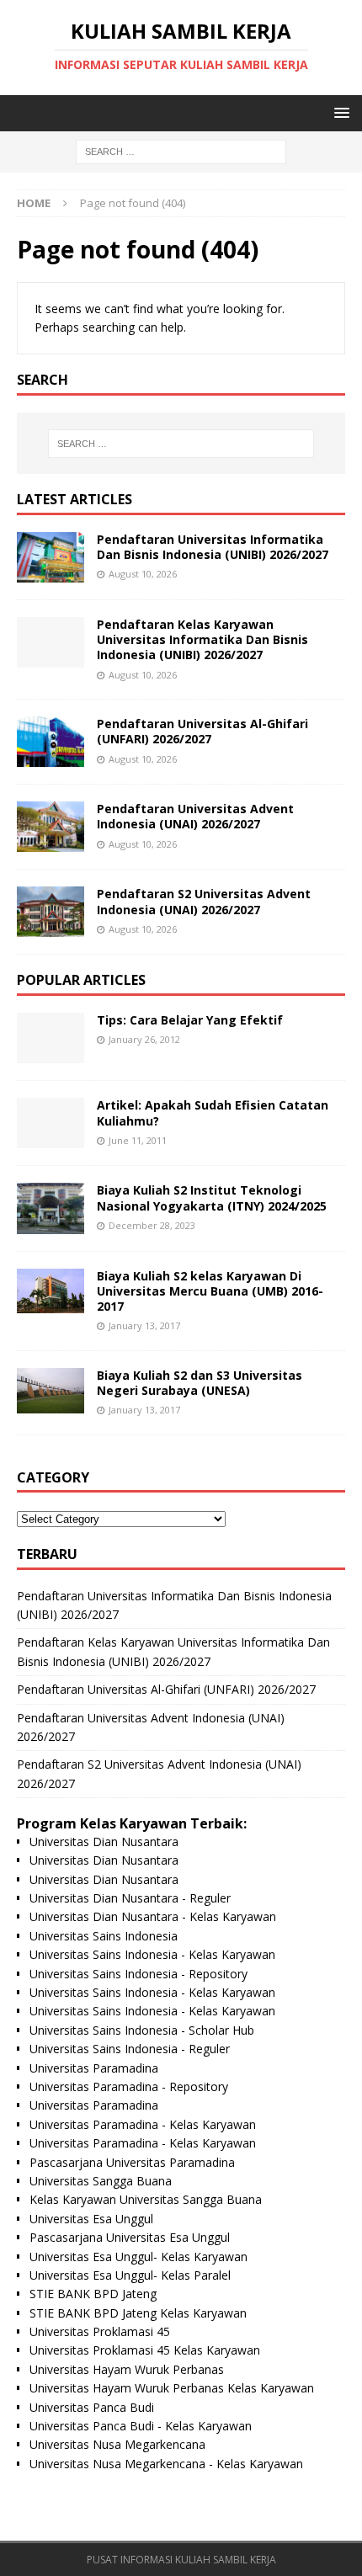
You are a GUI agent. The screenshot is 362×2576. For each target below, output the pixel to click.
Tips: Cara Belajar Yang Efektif (190, 1020)
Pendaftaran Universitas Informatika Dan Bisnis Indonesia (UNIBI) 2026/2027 (213, 547)
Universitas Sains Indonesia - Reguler (130, 2049)
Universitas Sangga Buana (101, 2181)
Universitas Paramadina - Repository (129, 2086)
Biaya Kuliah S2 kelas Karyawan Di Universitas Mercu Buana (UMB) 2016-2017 (210, 1291)
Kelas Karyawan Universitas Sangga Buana (146, 2199)
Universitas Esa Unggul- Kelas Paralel (130, 2275)
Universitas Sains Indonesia (104, 1936)
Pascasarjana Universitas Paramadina (132, 2162)
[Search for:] (181, 151)
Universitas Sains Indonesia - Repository (138, 1974)
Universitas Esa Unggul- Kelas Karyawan (138, 2257)
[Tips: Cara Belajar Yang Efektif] (51, 1038)
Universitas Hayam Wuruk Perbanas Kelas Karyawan (172, 2388)
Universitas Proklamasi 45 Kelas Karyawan (145, 2350)
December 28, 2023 (152, 1225)
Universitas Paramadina (94, 2068)
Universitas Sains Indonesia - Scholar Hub (142, 2030)
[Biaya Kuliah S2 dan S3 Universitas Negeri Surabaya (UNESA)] (51, 1391)
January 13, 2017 (144, 1325)
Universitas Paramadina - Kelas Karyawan (143, 2124)
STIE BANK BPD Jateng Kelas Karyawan (138, 2313)
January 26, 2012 (144, 1039)
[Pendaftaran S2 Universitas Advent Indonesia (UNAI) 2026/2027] (51, 912)
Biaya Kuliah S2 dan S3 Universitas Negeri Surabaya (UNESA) (200, 1383)
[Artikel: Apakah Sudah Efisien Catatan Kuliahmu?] (51, 1123)
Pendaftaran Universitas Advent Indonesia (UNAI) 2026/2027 (195, 816)
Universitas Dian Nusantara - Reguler (130, 1898)
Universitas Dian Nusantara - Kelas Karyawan (153, 1916)
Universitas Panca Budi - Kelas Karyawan (141, 2426)
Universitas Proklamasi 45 (100, 2331)
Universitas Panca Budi (92, 2407)
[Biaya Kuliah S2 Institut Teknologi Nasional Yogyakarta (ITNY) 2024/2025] (51, 1208)
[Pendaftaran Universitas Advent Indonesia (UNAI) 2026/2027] (51, 827)
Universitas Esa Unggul (91, 2219)
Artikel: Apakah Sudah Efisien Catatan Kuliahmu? (213, 1112)
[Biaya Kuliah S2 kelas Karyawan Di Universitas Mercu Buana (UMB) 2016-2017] (51, 1291)
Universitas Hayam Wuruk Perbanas (127, 2369)
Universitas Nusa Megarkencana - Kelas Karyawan (166, 2464)
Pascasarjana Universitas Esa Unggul (130, 2237)
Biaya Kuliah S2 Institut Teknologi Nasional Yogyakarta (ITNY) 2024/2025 (212, 1198)
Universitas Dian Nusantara (104, 1842)
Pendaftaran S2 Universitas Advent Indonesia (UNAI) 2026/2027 (204, 901)
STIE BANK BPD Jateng (93, 2294)
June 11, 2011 (138, 1140)
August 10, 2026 (143, 574)
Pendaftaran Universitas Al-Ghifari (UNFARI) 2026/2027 (202, 731)
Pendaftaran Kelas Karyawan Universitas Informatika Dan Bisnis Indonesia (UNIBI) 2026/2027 (202, 639)
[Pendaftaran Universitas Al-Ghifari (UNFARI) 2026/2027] (51, 742)
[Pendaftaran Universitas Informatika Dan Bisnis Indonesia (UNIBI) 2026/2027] (51, 557)
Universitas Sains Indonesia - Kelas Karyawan (152, 1954)
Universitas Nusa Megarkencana (117, 2444)
